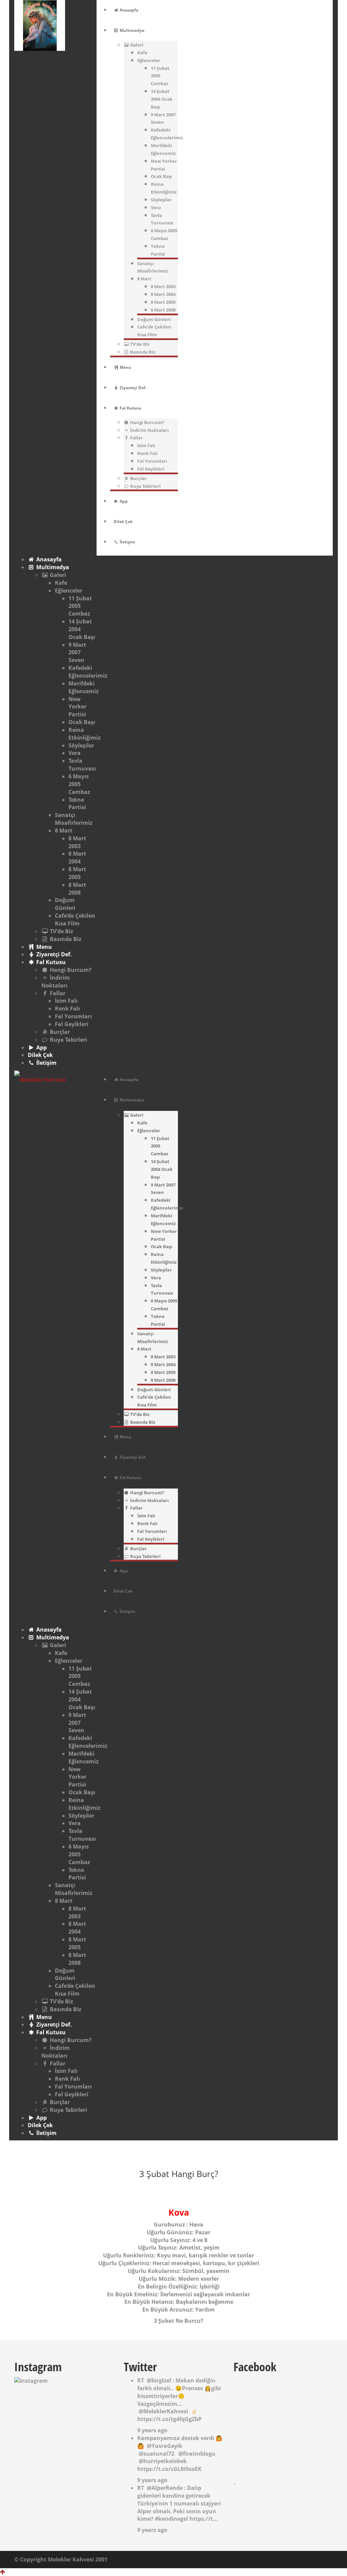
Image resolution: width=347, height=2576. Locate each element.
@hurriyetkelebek (163, 2461)
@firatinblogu (197, 2454)
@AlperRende (165, 2488)
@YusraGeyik (165, 2446)
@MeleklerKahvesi (163, 2411)
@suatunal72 (156, 2454)
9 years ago (152, 2430)
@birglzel (159, 2380)
